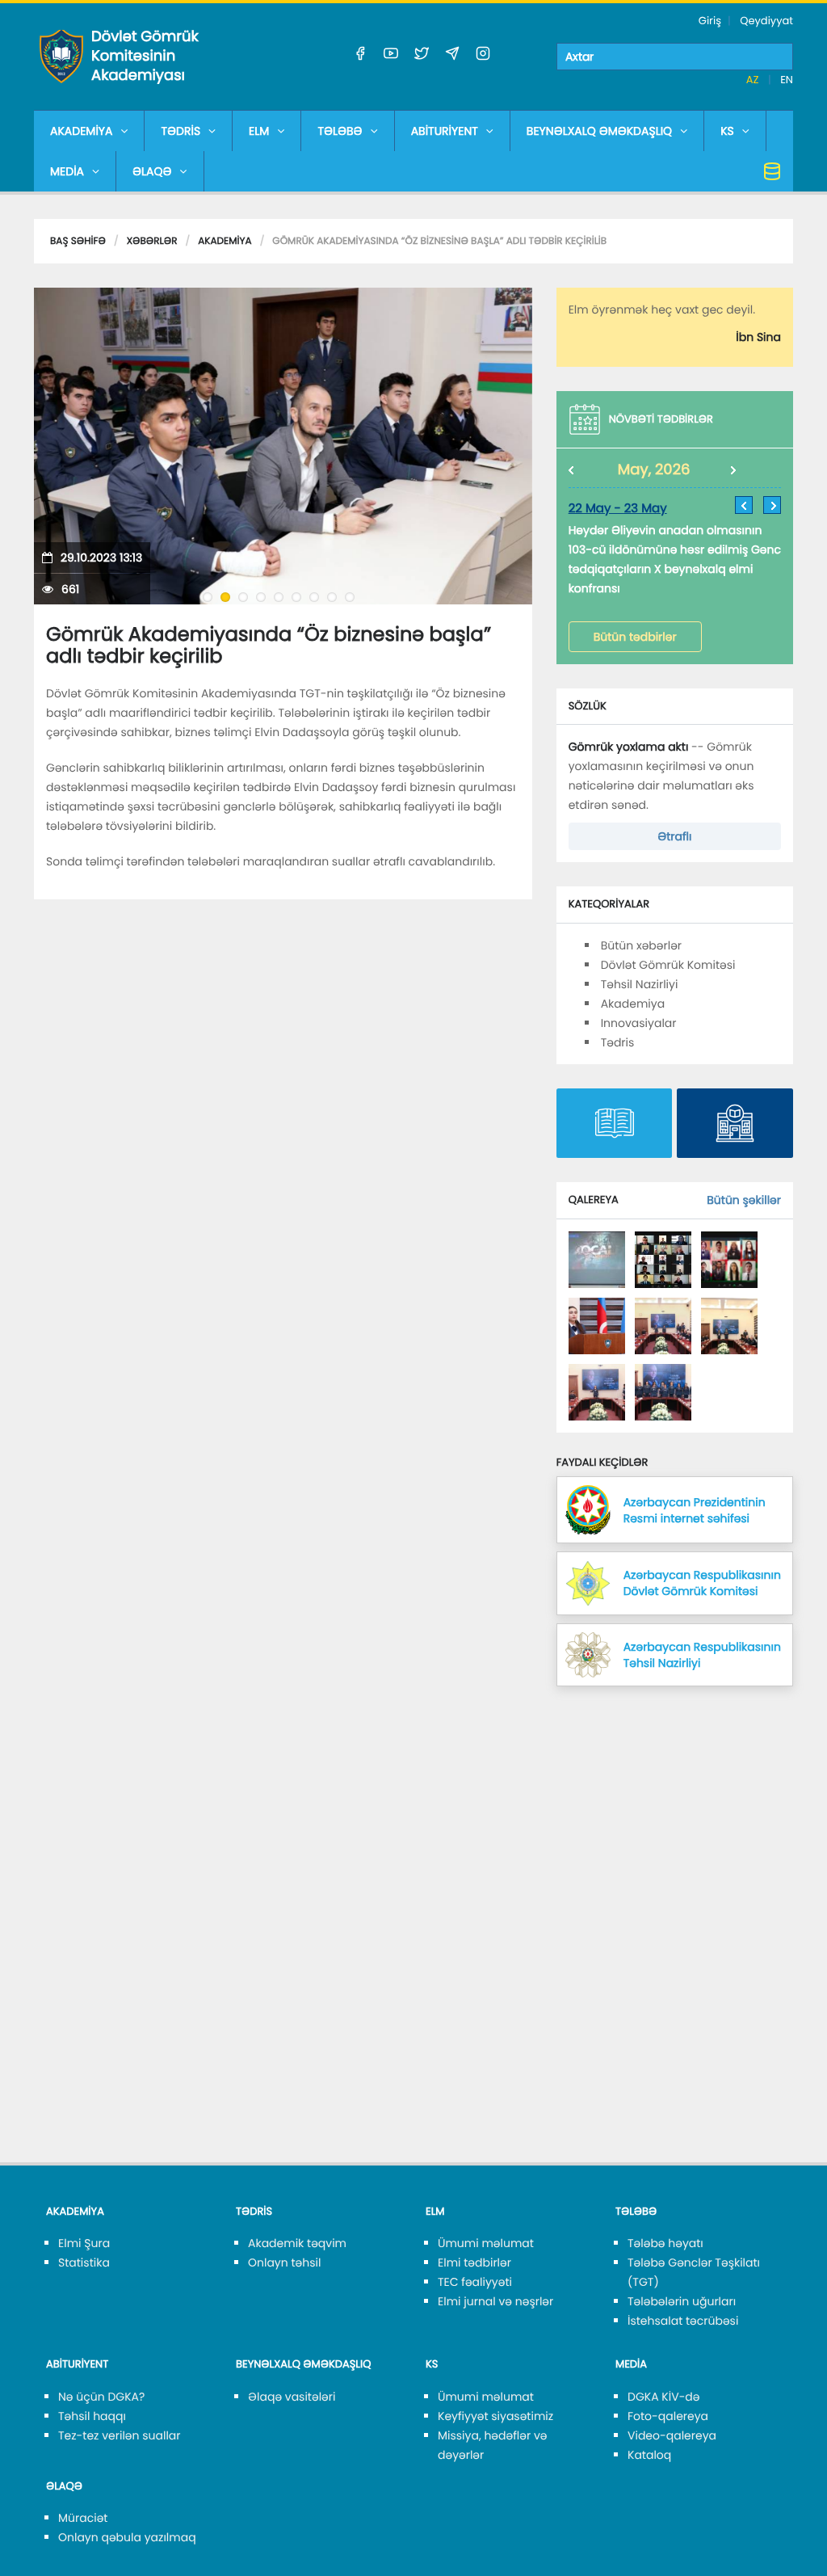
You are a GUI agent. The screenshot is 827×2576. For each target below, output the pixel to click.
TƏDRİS (181, 131)
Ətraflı (674, 836)
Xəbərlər (152, 241)
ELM (259, 131)
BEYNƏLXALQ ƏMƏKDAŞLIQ (599, 131)
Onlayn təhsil (284, 2262)
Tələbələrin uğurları (682, 2301)
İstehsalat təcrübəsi (683, 2321)
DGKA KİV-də (664, 2397)
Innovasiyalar (639, 1023)
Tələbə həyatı (665, 2243)
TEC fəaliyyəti (475, 2282)
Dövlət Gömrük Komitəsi (668, 965)
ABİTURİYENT (445, 131)
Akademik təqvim (297, 2243)
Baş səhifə (78, 241)
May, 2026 (654, 470)
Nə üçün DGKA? (101, 2397)
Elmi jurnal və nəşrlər (495, 2301)
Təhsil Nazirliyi (640, 984)
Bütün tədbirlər (635, 637)
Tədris (618, 1042)
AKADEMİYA (81, 131)
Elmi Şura (84, 2243)
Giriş (710, 21)
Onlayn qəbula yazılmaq (127, 2537)
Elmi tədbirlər (474, 2262)
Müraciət (83, 2518)
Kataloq (649, 2455)
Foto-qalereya (668, 2416)
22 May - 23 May (618, 509)
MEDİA (67, 171)
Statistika (84, 2262)
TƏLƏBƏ (340, 131)
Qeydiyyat (766, 21)
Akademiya (225, 241)
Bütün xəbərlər (641, 945)
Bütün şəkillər (744, 1200)
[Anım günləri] (597, 1259)
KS (727, 131)
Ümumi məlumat (486, 2243)
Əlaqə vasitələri (292, 2397)
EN (787, 80)
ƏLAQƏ (152, 171)
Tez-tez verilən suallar (120, 2435)
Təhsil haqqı (92, 2416)
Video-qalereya (672, 2435)
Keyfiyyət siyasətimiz (495, 2416)
